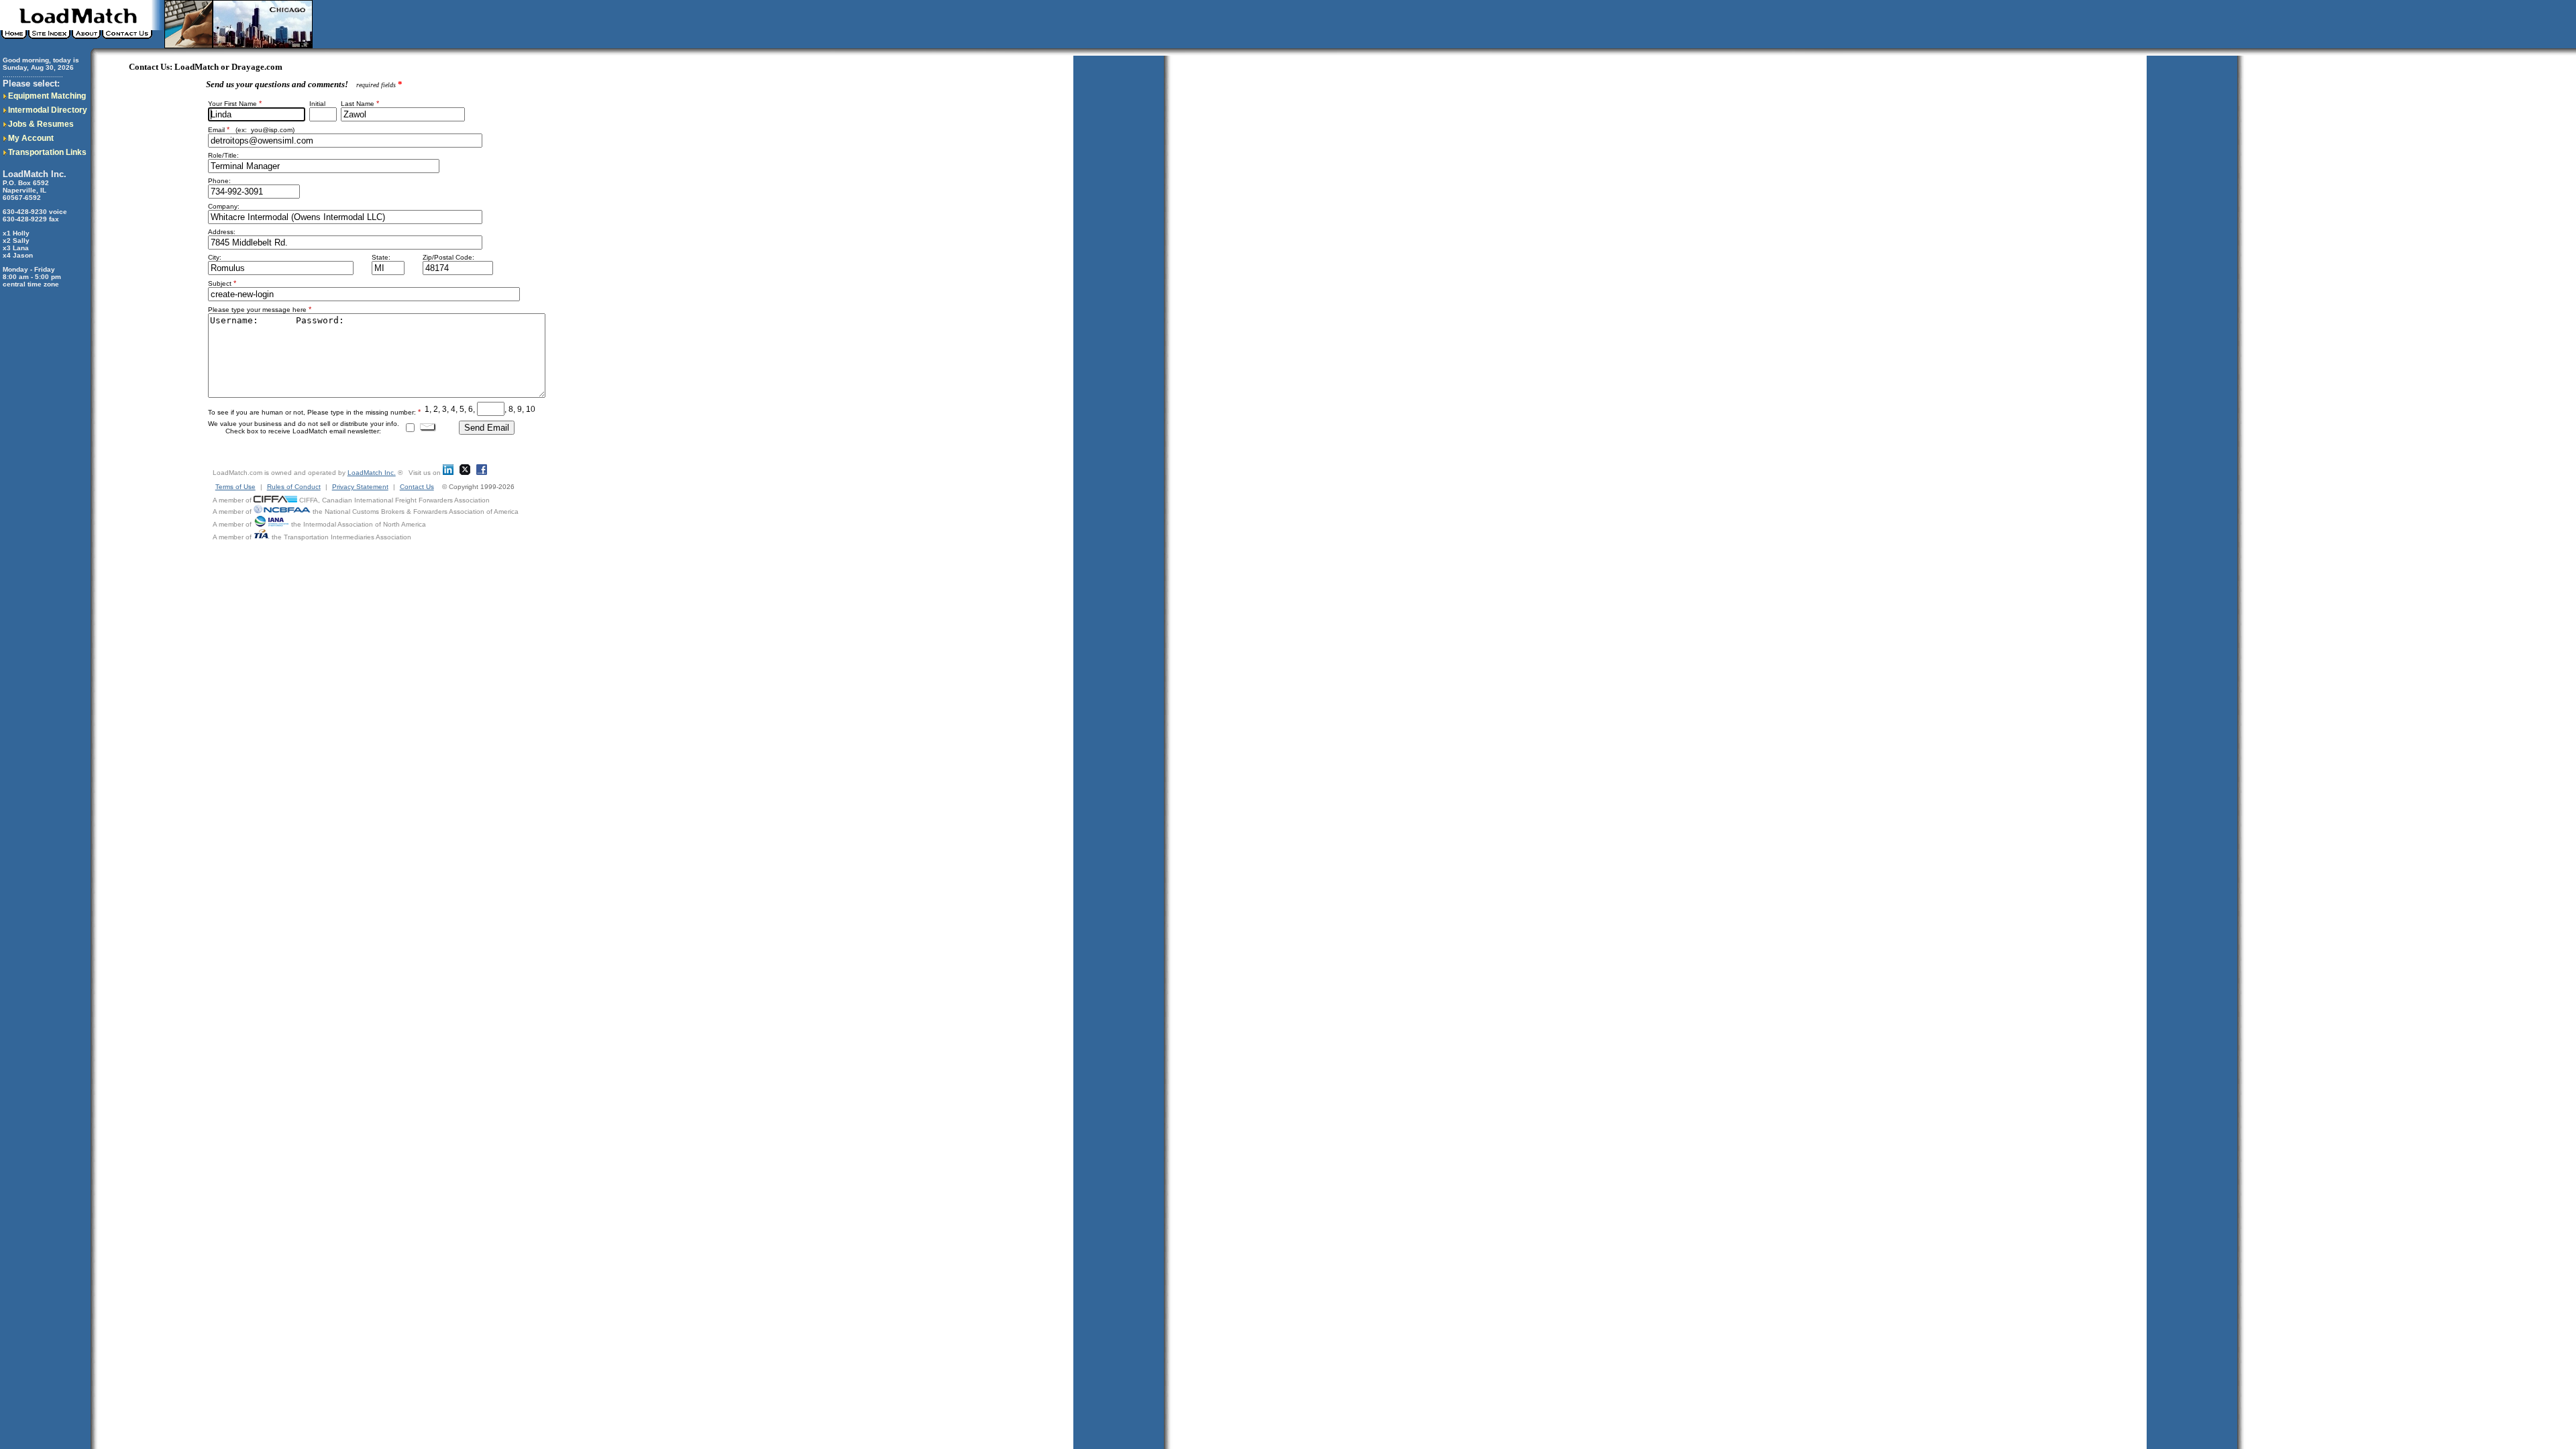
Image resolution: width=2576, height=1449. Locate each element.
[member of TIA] (262, 537)
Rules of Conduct (294, 487)
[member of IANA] (271, 524)
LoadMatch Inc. (372, 473)
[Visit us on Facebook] (482, 473)
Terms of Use (235, 487)
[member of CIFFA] (275, 500)
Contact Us (417, 487)
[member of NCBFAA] (282, 512)
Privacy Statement (360, 487)
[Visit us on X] (465, 473)
